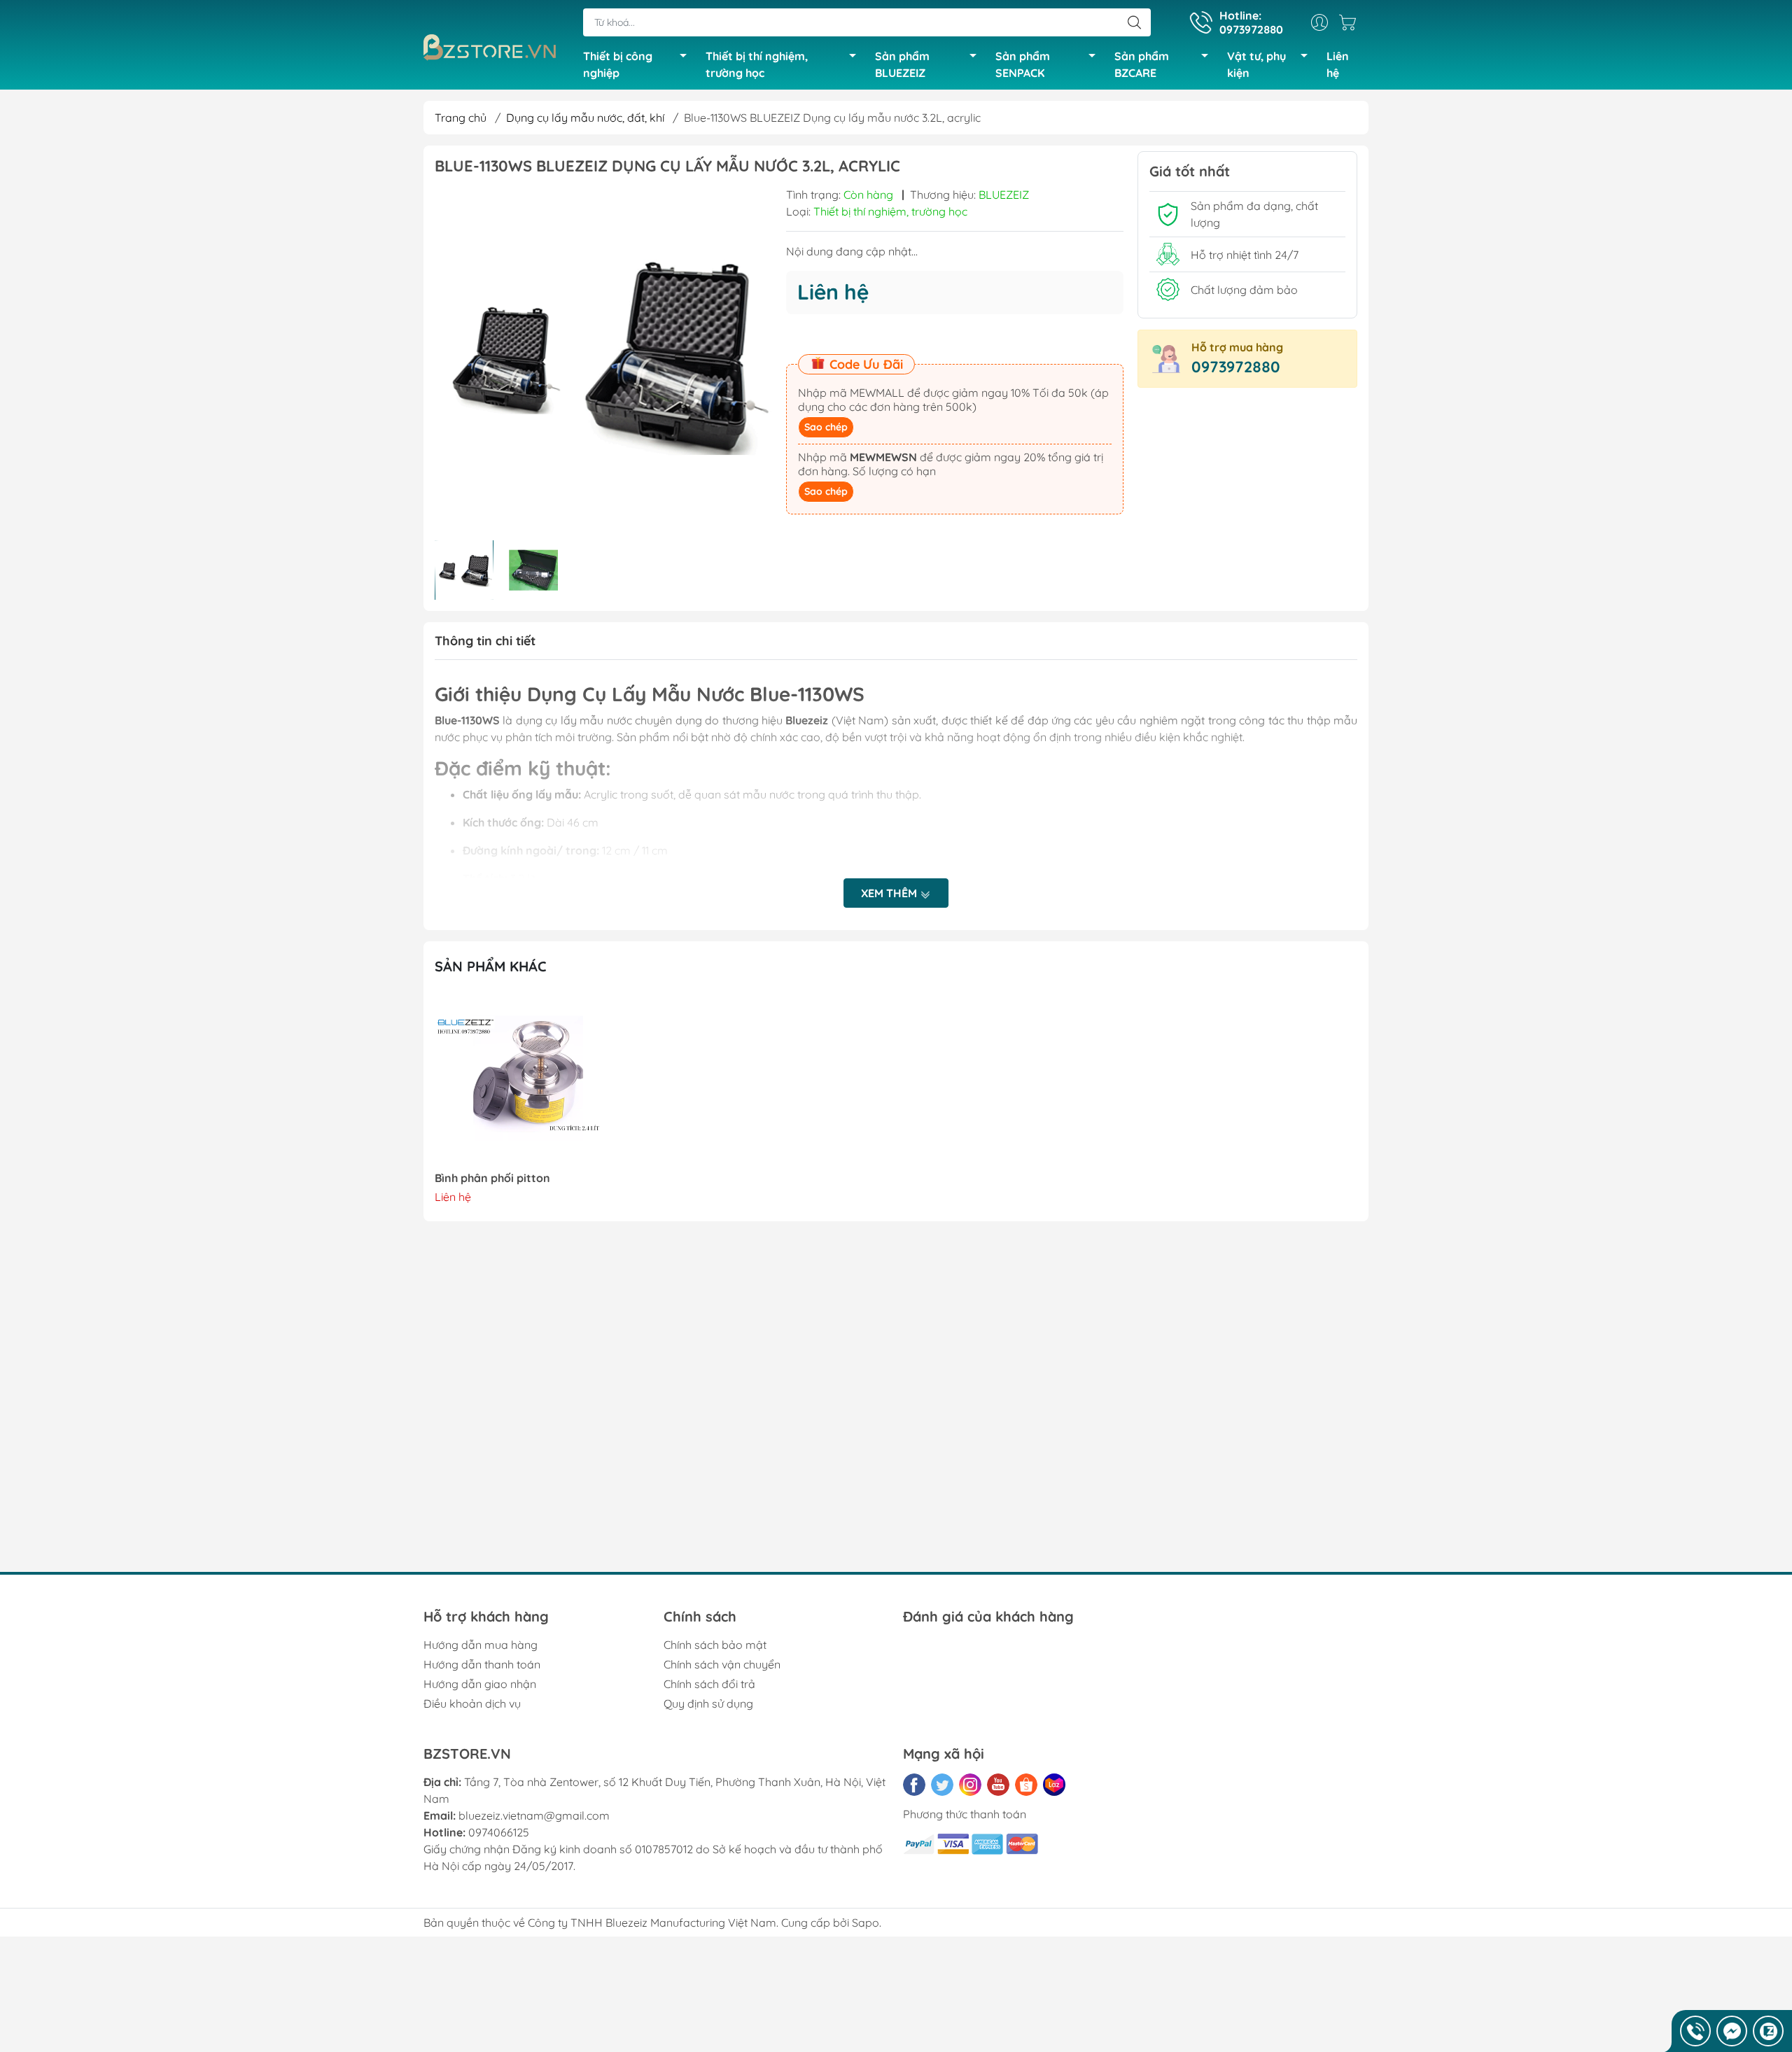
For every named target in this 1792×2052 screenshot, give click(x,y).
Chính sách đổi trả (709, 1684)
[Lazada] (1054, 1785)
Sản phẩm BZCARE (1142, 64)
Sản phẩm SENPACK (1023, 64)
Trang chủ (461, 118)
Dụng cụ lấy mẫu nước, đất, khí (585, 118)
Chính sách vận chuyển (722, 1664)
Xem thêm (890, 893)
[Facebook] (914, 1785)
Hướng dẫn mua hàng (481, 1645)
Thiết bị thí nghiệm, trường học (757, 64)
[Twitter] (942, 1785)
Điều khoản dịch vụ (472, 1703)
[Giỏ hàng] (1351, 22)
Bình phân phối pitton (492, 1178)
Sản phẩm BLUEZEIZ (902, 64)
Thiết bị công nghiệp (618, 64)
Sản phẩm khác (491, 966)
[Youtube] (998, 1785)
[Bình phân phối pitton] (523, 1080)
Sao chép (826, 427)
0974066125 (499, 1832)
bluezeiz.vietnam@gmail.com (534, 1815)
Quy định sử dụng (708, 1703)
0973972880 (1236, 367)
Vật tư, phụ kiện (1256, 64)
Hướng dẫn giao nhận (480, 1684)
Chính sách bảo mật (715, 1645)
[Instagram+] (970, 1785)
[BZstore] (496, 48)
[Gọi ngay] (1695, 2031)
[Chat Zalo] (1768, 2031)
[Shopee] (1026, 1785)
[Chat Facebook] (1732, 2031)
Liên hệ (1338, 64)
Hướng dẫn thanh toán (482, 1664)
